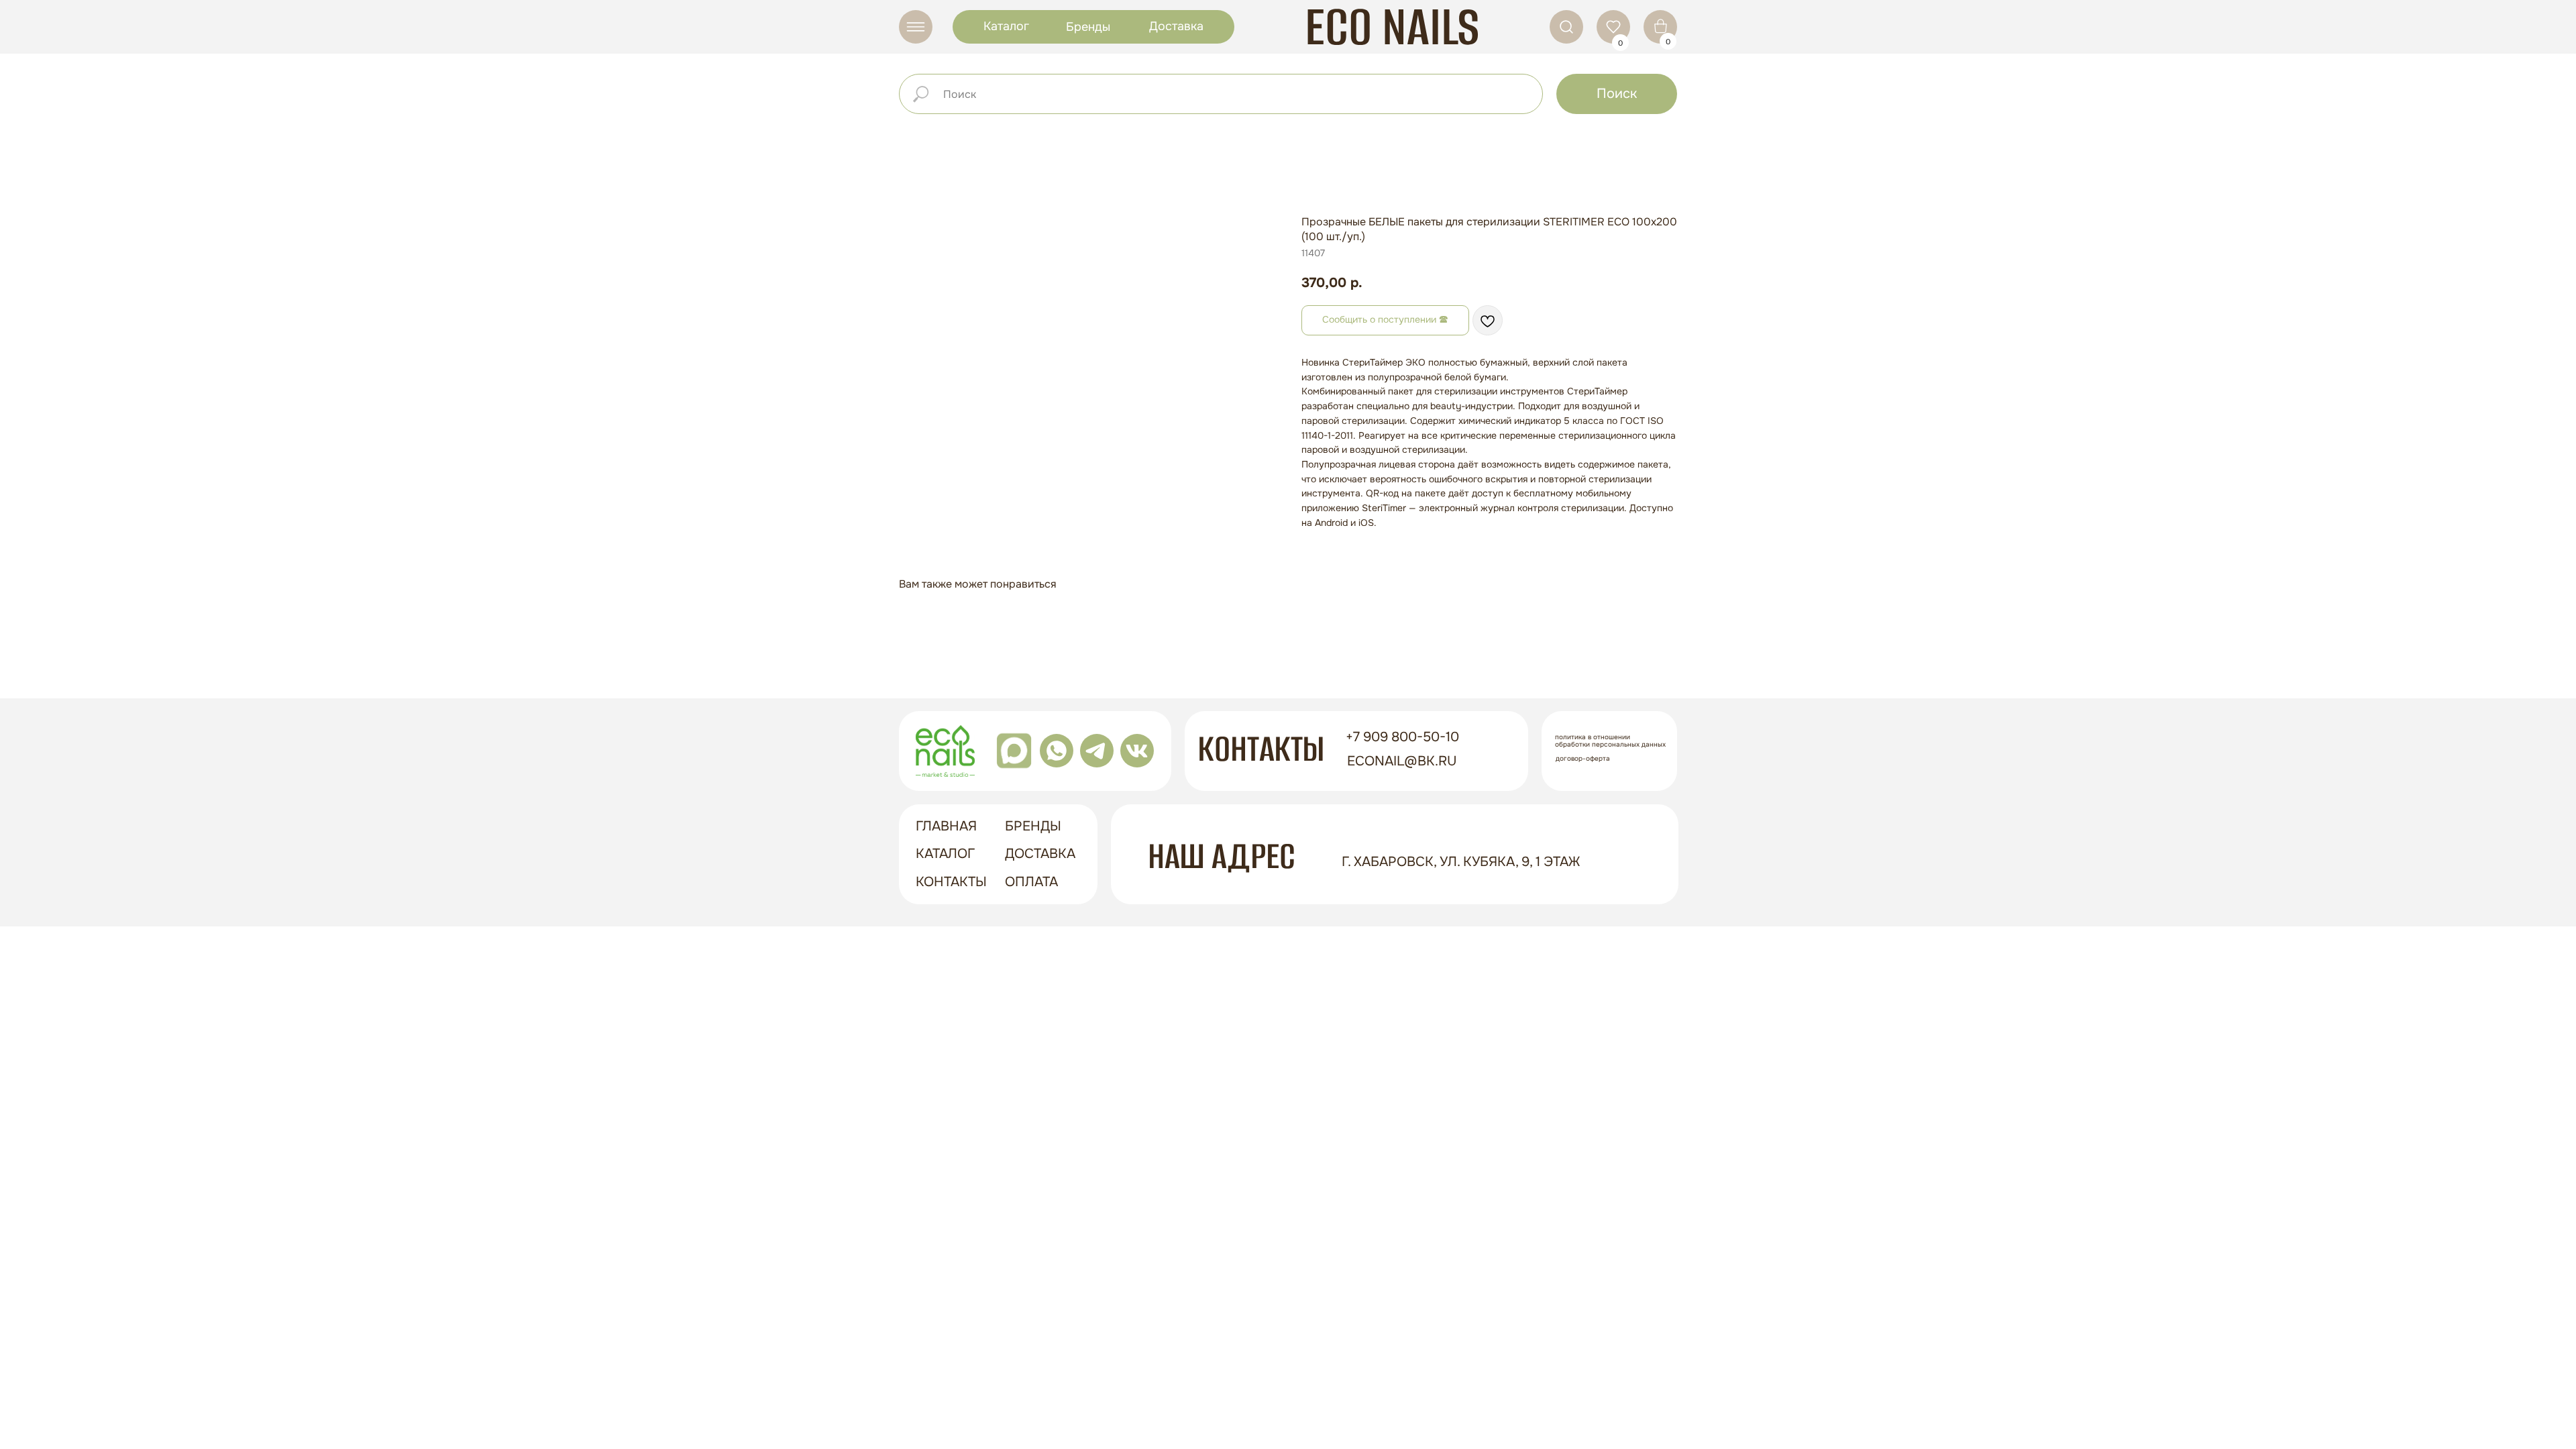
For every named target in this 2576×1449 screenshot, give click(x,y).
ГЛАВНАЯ (946, 826)
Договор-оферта (1583, 758)
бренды (1033, 826)
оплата (1031, 882)
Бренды (1088, 27)
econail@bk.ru (1402, 761)
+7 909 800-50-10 (1402, 737)
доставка (1040, 854)
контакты (951, 882)
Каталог (1006, 26)
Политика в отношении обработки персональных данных (1610, 741)
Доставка (1176, 26)
